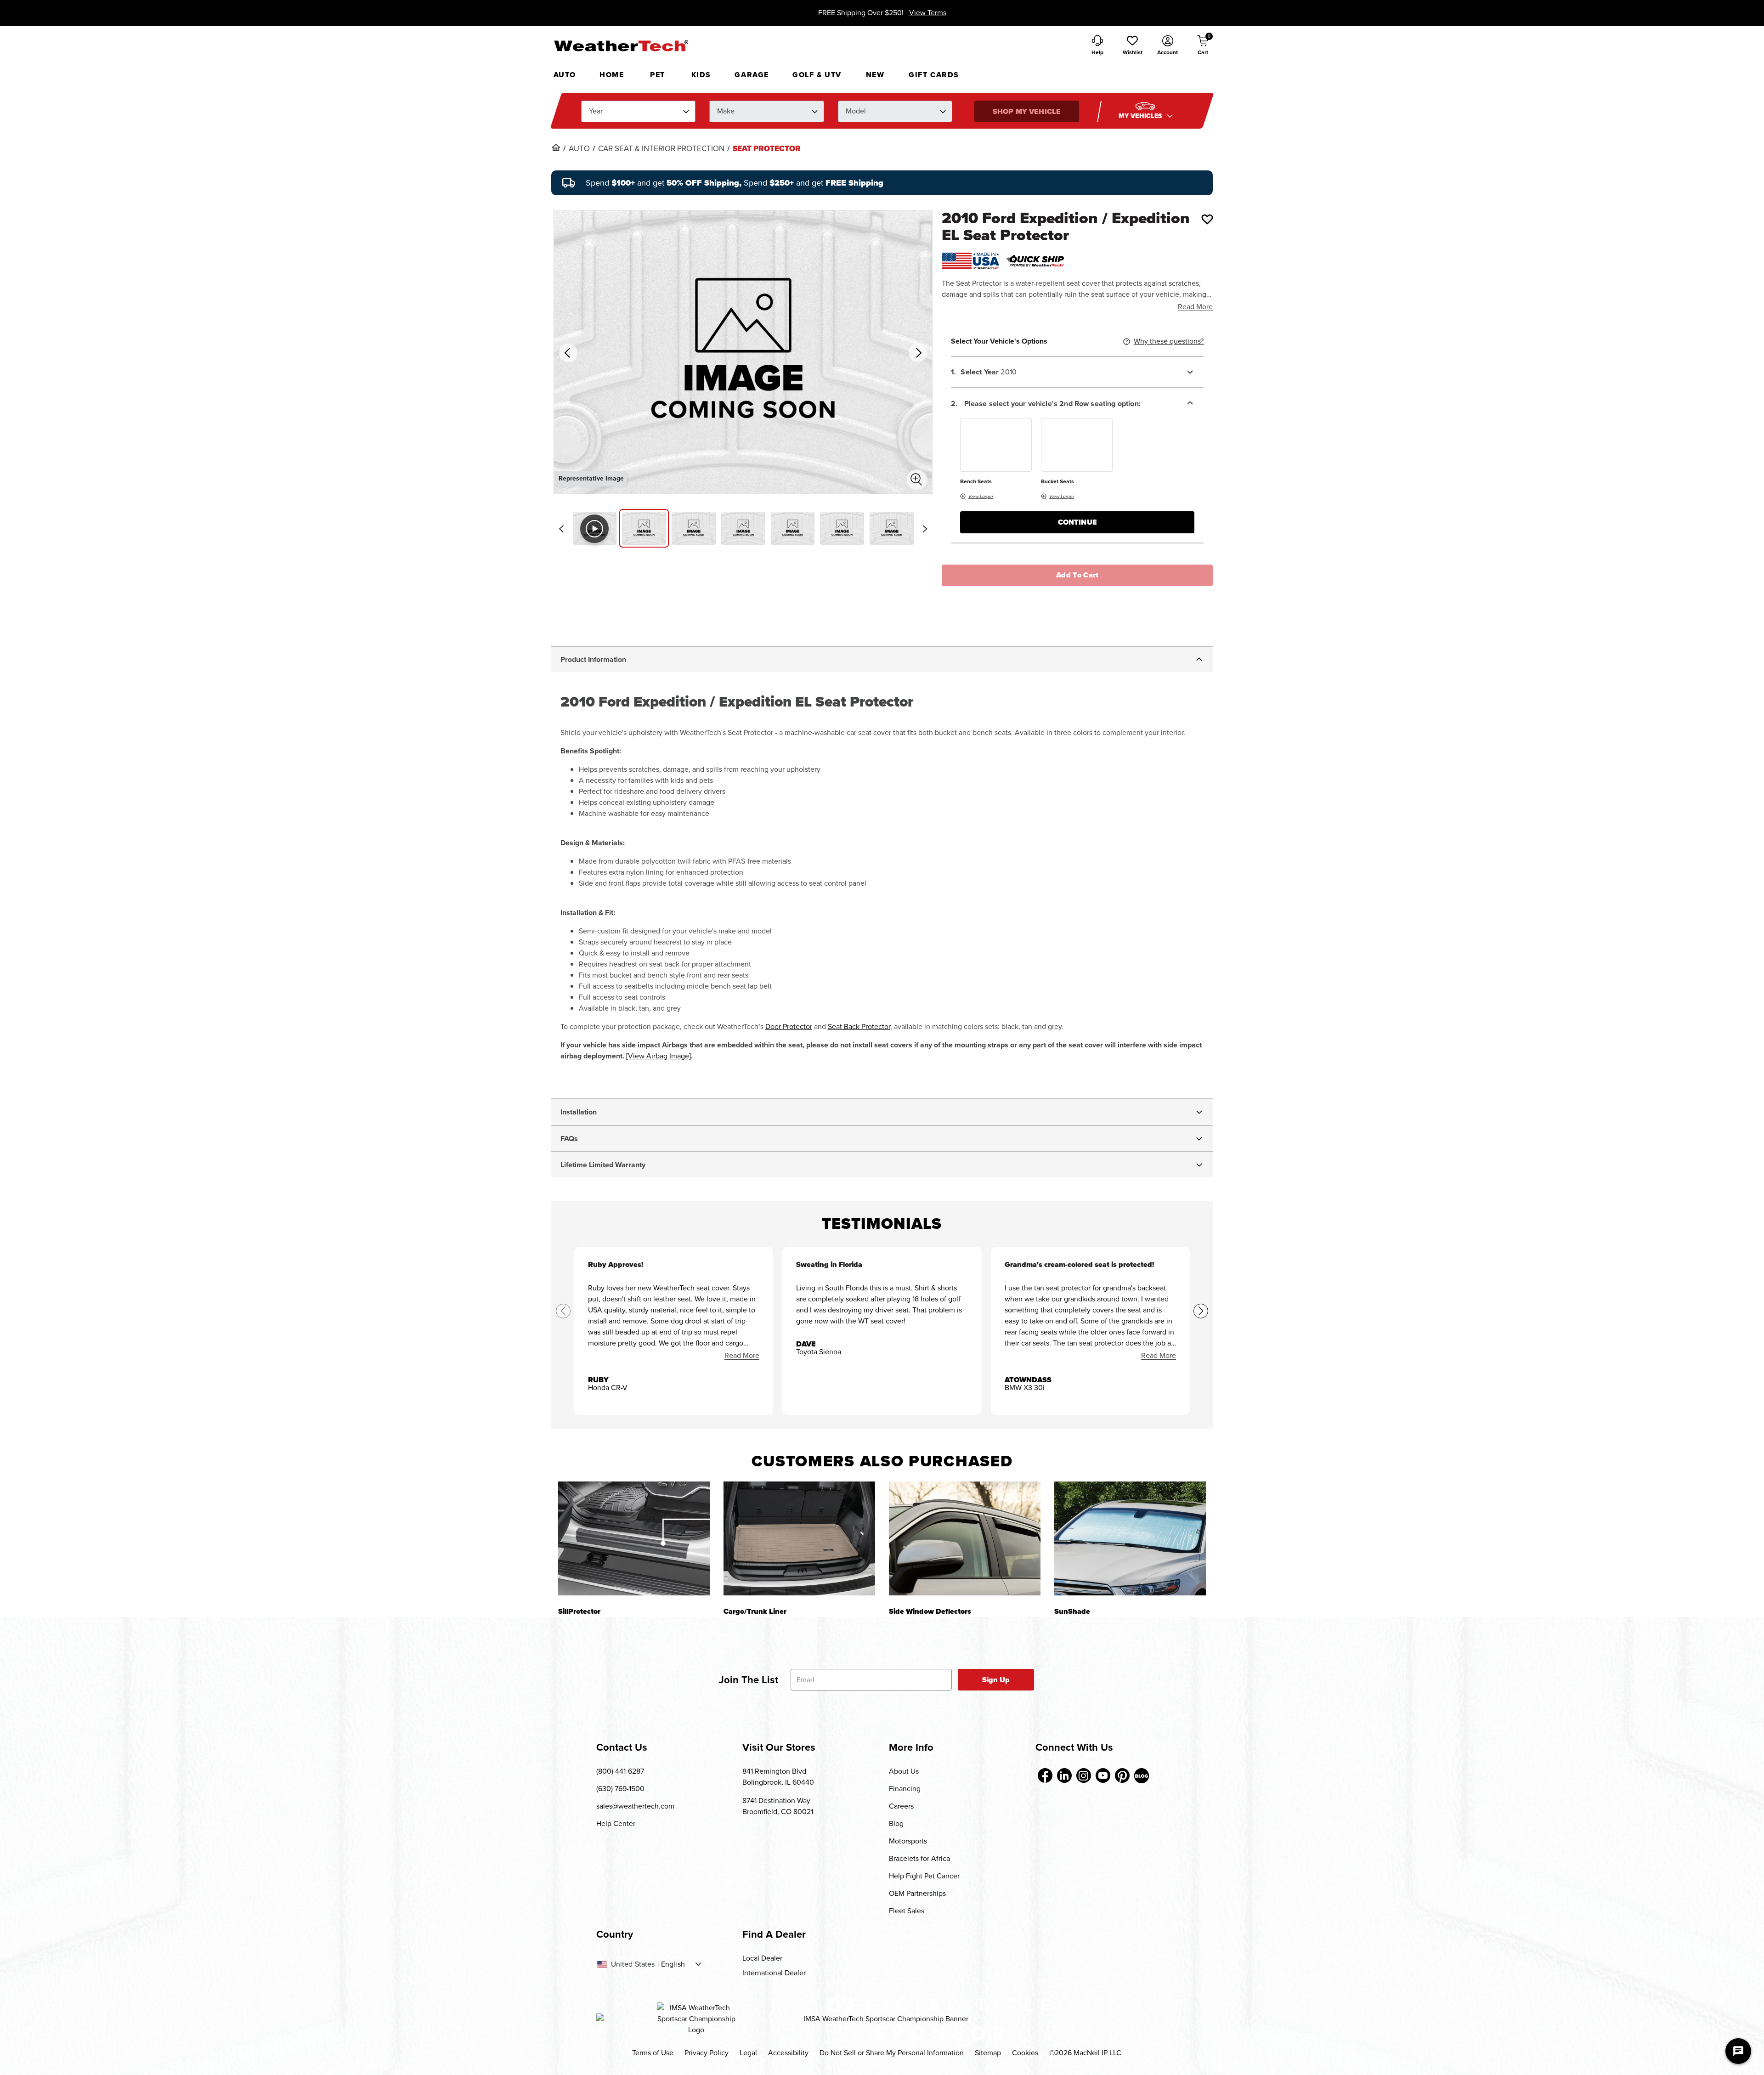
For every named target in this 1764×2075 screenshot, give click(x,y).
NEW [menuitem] (875, 75)
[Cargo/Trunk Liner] (799, 1538)
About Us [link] (904, 1771)
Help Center (616, 1823)
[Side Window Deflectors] (965, 1538)
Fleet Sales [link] (907, 1911)
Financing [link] (905, 1789)
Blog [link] (896, 1823)
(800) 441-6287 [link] (620, 1771)
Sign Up (996, 1680)
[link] (556, 147)
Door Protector (789, 1026)
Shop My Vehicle (1027, 111)
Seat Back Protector (859, 1026)
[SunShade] (1130, 1538)
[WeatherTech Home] (621, 45)
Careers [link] (901, 1806)
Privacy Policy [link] (707, 2053)
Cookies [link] (1025, 2053)
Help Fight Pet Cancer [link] (924, 1876)
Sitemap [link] (988, 2053)
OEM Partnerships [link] (917, 1893)
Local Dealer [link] (762, 1958)
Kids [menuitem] (701, 75)
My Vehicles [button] (1142, 116)
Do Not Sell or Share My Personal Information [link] (892, 2053)
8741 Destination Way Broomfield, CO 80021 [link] (778, 1806)
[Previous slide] (561, 529)
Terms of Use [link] (653, 2053)
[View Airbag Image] (659, 1056)
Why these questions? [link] (1169, 341)
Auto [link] (579, 149)
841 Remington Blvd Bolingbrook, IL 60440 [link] (778, 1777)
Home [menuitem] (612, 75)
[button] (1132, 46)
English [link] (673, 1964)
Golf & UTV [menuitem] (817, 75)
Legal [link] (748, 2053)
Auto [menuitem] (565, 75)
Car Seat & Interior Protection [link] (661, 149)
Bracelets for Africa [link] (919, 1858)
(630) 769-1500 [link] (620, 1789)
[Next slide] (925, 529)
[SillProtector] (634, 1538)
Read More (1195, 307)
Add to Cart (1077, 575)
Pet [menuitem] (658, 75)
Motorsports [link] (908, 1841)
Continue (1077, 522)
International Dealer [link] (774, 1973)
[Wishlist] (1207, 219)
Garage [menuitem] (752, 75)
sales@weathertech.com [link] (635, 1806)
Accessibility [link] (788, 2053)
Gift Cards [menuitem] (934, 75)
